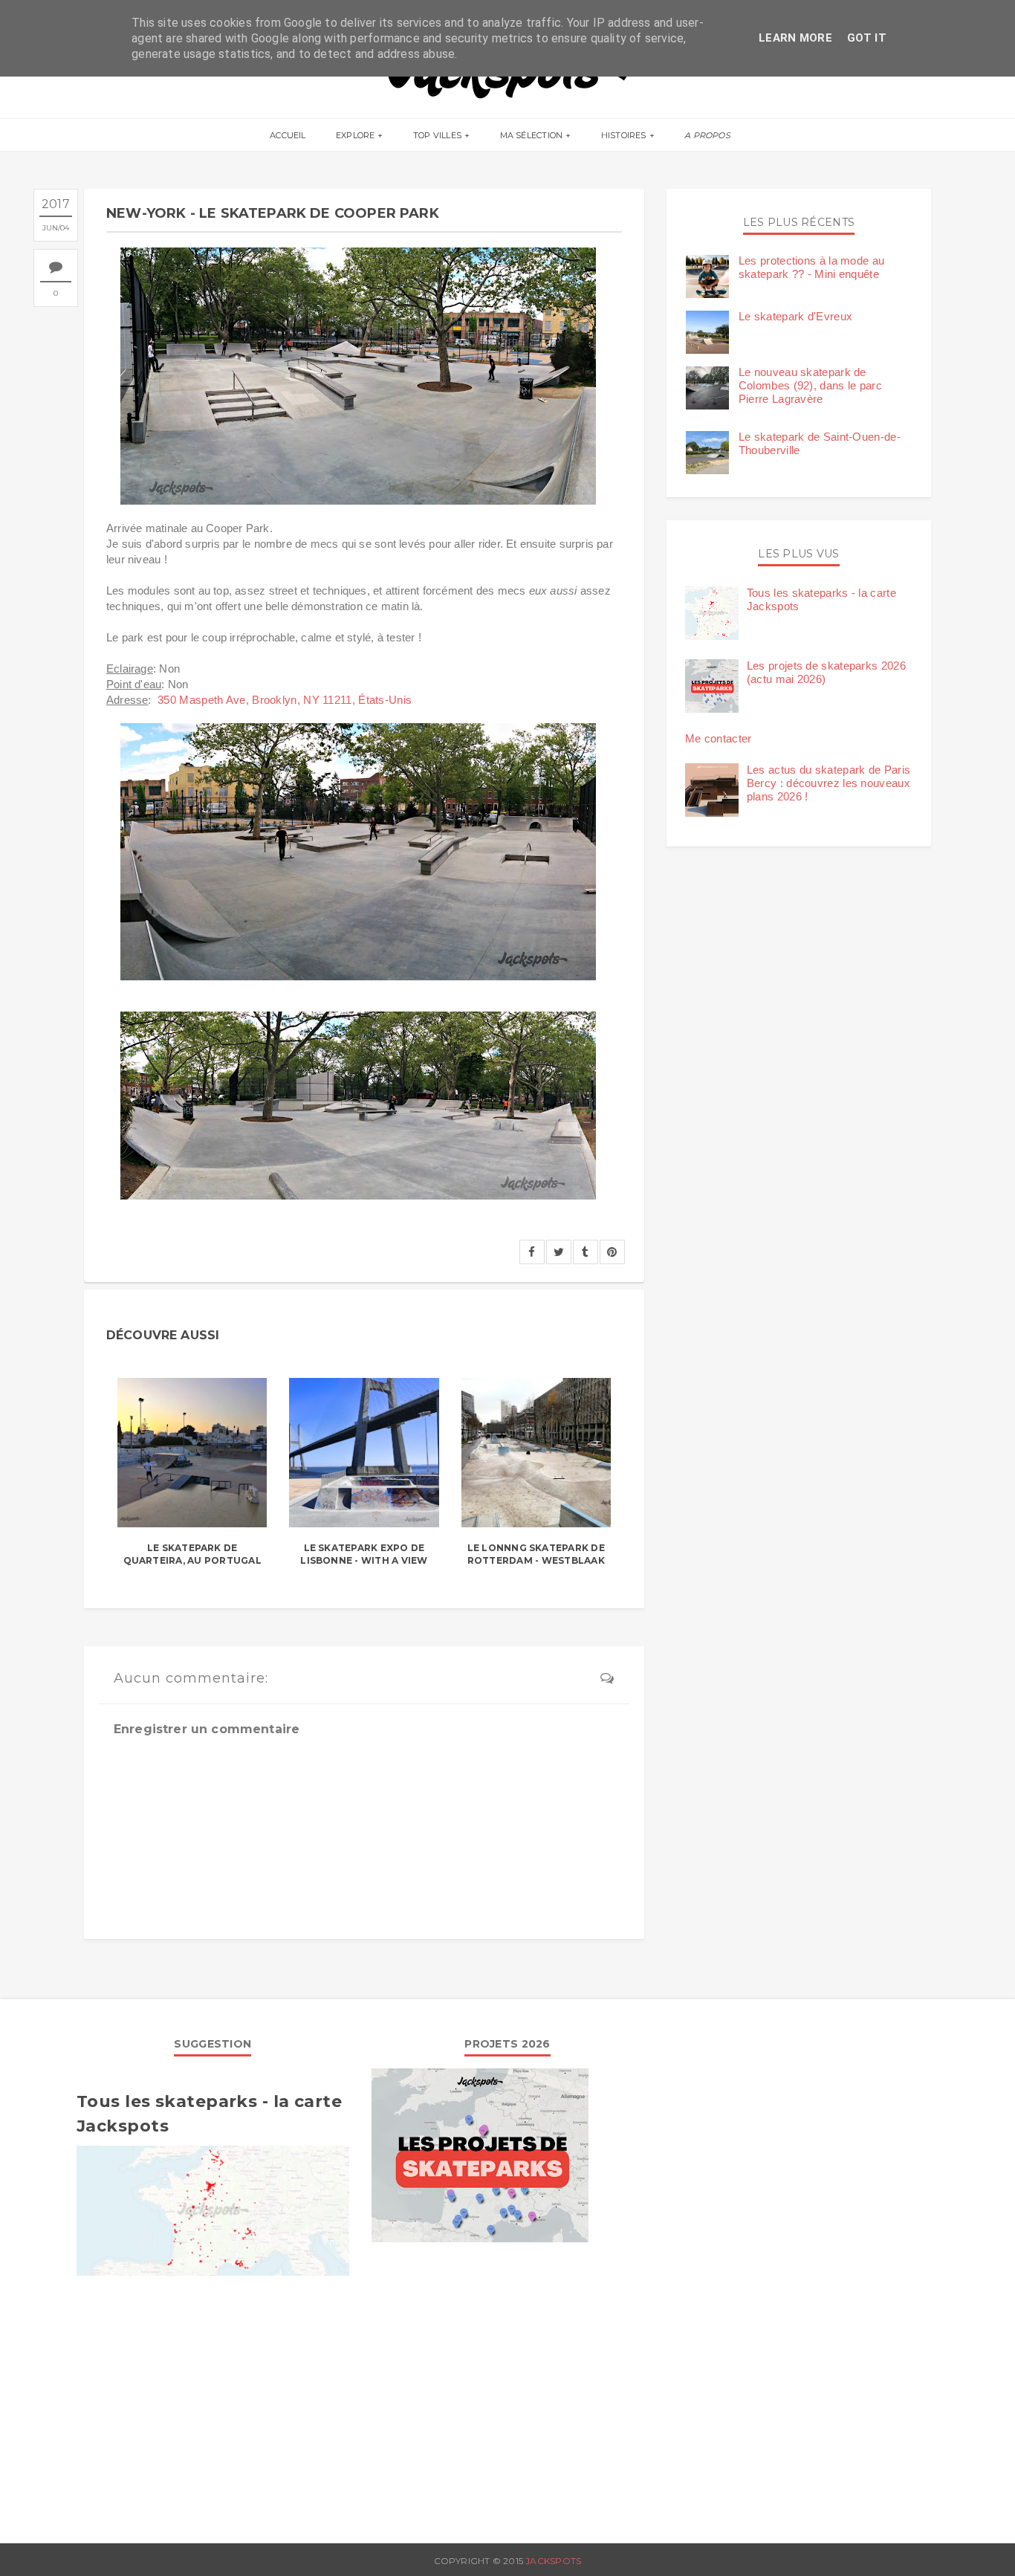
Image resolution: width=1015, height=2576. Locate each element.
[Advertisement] (213, 2402)
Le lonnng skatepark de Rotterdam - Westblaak (536, 1554)
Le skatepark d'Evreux (795, 316)
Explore (356, 135)
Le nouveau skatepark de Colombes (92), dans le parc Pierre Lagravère (810, 385)
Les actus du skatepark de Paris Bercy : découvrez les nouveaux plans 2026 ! (828, 783)
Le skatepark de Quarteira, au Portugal (192, 1554)
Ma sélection (532, 135)
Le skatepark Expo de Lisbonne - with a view (364, 1554)
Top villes (437, 135)
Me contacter (719, 738)
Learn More (795, 38)
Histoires (624, 135)
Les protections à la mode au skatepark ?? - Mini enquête (811, 267)
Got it (867, 38)
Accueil (288, 135)
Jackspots (553, 2561)
